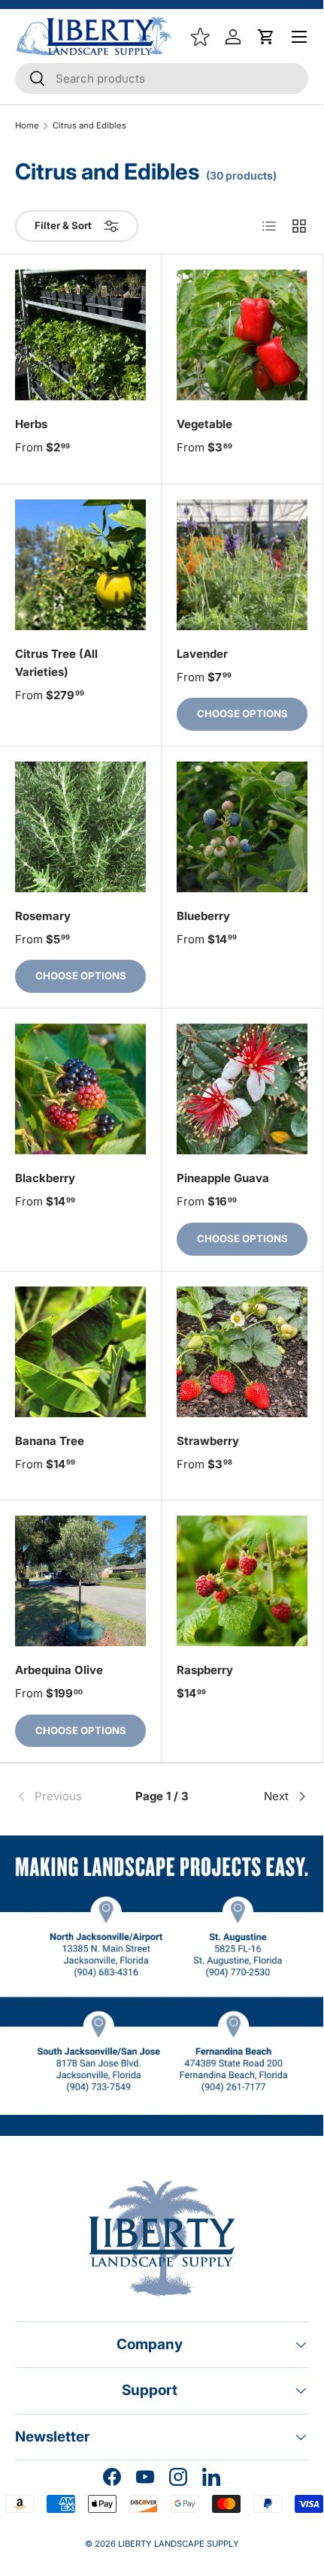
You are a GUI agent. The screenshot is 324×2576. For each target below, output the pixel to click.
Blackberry (45, 1178)
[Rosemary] (80, 827)
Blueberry (203, 916)
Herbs (31, 424)
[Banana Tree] (80, 1352)
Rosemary (43, 916)
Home (27, 126)
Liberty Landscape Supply (179, 2544)
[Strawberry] (242, 1352)
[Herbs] (80, 335)
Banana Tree (50, 1441)
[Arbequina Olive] (80, 1581)
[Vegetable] (242, 335)
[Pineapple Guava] (242, 1089)
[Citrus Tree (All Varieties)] (80, 565)
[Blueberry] (242, 827)
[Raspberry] (242, 1581)
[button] (266, 37)
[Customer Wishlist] (200, 37)
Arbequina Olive (59, 1670)
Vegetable (204, 424)
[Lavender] (242, 565)
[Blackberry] (80, 1089)
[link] (64, 1796)
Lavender (202, 654)
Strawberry (208, 1441)
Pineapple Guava (223, 1178)
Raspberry (205, 1670)
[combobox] (162, 78)
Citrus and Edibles (89, 126)
